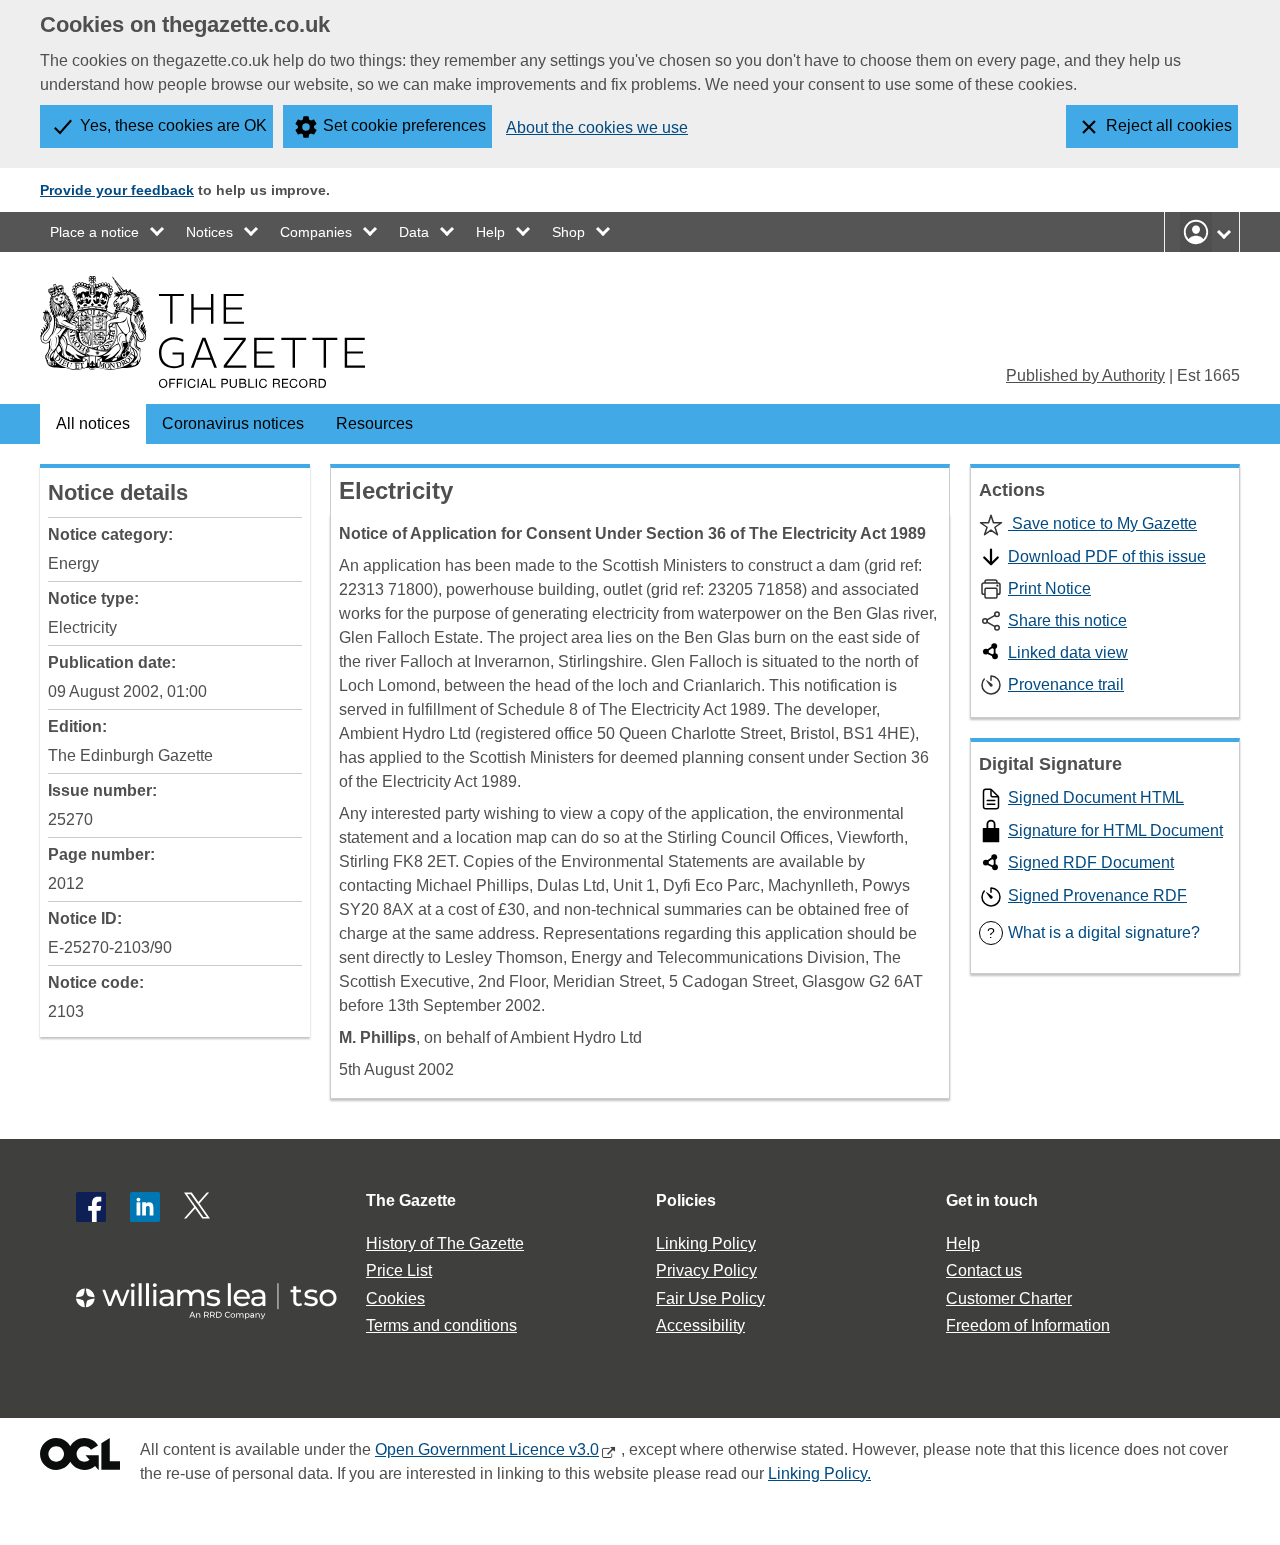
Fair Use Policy (710, 1298)
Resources (374, 423)
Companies (316, 232)
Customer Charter (1009, 1298)
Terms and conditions (441, 1325)
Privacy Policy (706, 1270)
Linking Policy (706, 1243)
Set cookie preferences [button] (404, 125)
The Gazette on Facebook (91, 1207)
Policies (686, 1200)
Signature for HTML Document (1115, 830)
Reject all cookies (1169, 125)
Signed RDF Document (1091, 862)
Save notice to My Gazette (1102, 523)
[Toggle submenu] (158, 232)
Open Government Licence (80, 1458)
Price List (399, 1270)
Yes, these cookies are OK (173, 125)
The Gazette (411, 1200)
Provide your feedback (117, 190)
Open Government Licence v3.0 (487, 1449)
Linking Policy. (819, 1473)
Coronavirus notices (233, 423)
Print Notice (1049, 588)
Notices (209, 232)
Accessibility (700, 1325)
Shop (568, 232)
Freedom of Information (1028, 1325)
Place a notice (94, 232)
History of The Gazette (445, 1243)
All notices (93, 423)
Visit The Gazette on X (199, 1207)
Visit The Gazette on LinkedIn (145, 1207)
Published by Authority (1085, 375)
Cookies (395, 1298)
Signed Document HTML (1096, 797)
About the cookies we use (597, 127)
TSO (218, 1294)
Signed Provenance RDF (1097, 895)
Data (414, 232)
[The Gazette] (202, 332)
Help (490, 232)
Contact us (984, 1270)
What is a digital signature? (1093, 932)
